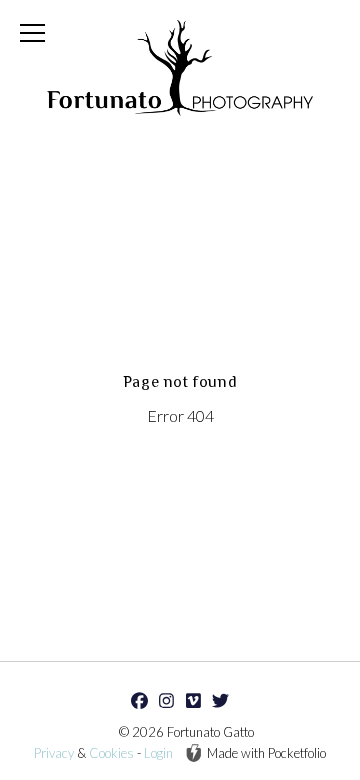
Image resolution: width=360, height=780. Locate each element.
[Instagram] (167, 700)
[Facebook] (140, 700)
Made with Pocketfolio (266, 753)
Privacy (54, 753)
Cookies (111, 753)
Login (158, 753)
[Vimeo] (194, 700)
